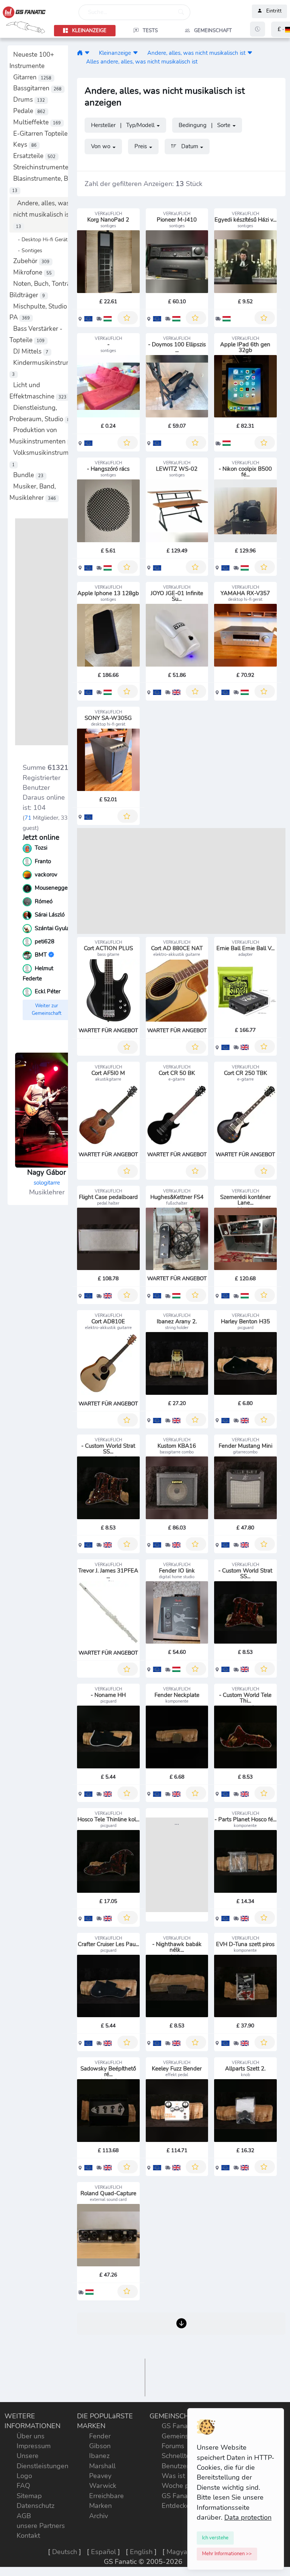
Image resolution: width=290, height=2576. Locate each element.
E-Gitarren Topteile (46, 134)
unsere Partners (41, 2526)
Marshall (102, 2466)
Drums (29, 100)
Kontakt (28, 2536)
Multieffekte (37, 122)
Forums (173, 2446)
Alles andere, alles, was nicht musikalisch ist (142, 61)
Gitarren (32, 77)
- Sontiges (28, 250)
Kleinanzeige (115, 53)
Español (103, 2552)
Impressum (34, 2446)
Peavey (100, 2476)
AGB (24, 2516)
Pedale (29, 111)
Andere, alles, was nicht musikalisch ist (42, 214)
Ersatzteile (34, 156)
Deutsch (65, 2552)
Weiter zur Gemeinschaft (47, 1010)
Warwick (103, 2486)
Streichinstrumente (44, 167)
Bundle (28, 475)
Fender (100, 2436)
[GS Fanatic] (80, 53)
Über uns (31, 2436)
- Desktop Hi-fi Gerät (40, 239)
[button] (87, 53)
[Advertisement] (47, 632)
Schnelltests (180, 2456)
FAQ (23, 2486)
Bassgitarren (37, 88)
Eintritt (274, 11)
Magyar (178, 2552)
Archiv (99, 2516)
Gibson (100, 2446)
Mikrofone (32, 272)
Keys (25, 145)
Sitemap (29, 2496)
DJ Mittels (31, 351)
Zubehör (31, 261)
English (141, 2552)
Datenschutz (35, 2506)
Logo (24, 2476)
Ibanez (99, 2456)
